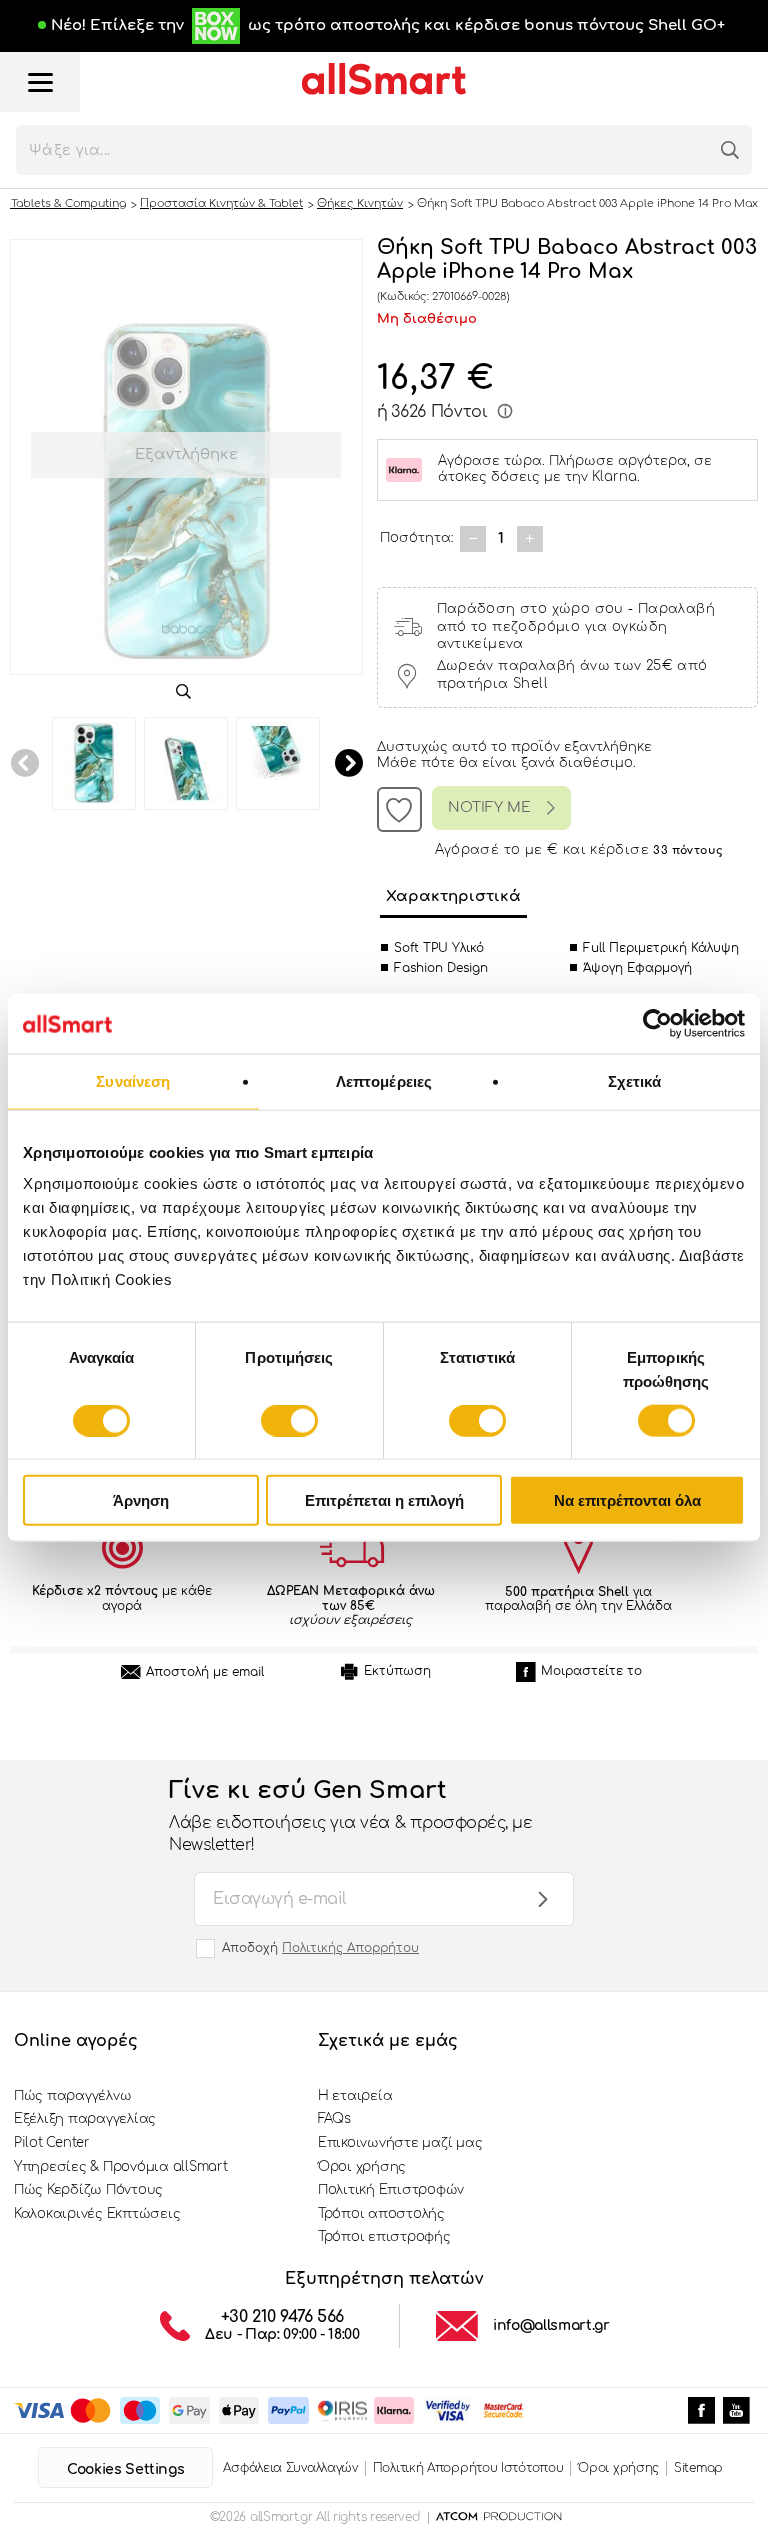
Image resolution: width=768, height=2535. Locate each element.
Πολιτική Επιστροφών (391, 2190)
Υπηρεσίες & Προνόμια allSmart (120, 2167)
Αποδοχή (320, 1948)
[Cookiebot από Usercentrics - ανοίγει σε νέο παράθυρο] (657, 1023)
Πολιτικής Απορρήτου (350, 1948)
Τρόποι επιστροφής (384, 2237)
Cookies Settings (125, 2469)
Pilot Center (52, 2143)
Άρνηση (141, 1500)
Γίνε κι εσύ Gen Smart (350, 1816)
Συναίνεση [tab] (133, 1080)
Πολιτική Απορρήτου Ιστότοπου (468, 2468)
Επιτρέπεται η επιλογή (384, 1500)
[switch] (289, 1420)
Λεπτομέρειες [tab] (384, 1080)
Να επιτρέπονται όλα (627, 1500)
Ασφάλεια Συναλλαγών (290, 2468)
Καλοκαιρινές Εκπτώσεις (97, 2214)
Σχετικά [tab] (635, 1080)
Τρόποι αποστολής (381, 2214)
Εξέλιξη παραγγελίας (85, 2119)
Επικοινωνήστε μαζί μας (400, 2143)
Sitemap (698, 2468)
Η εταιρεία (355, 2096)
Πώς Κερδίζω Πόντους (88, 2190)
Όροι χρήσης (362, 2167)
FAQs (334, 2119)
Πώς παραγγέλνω (72, 2096)
